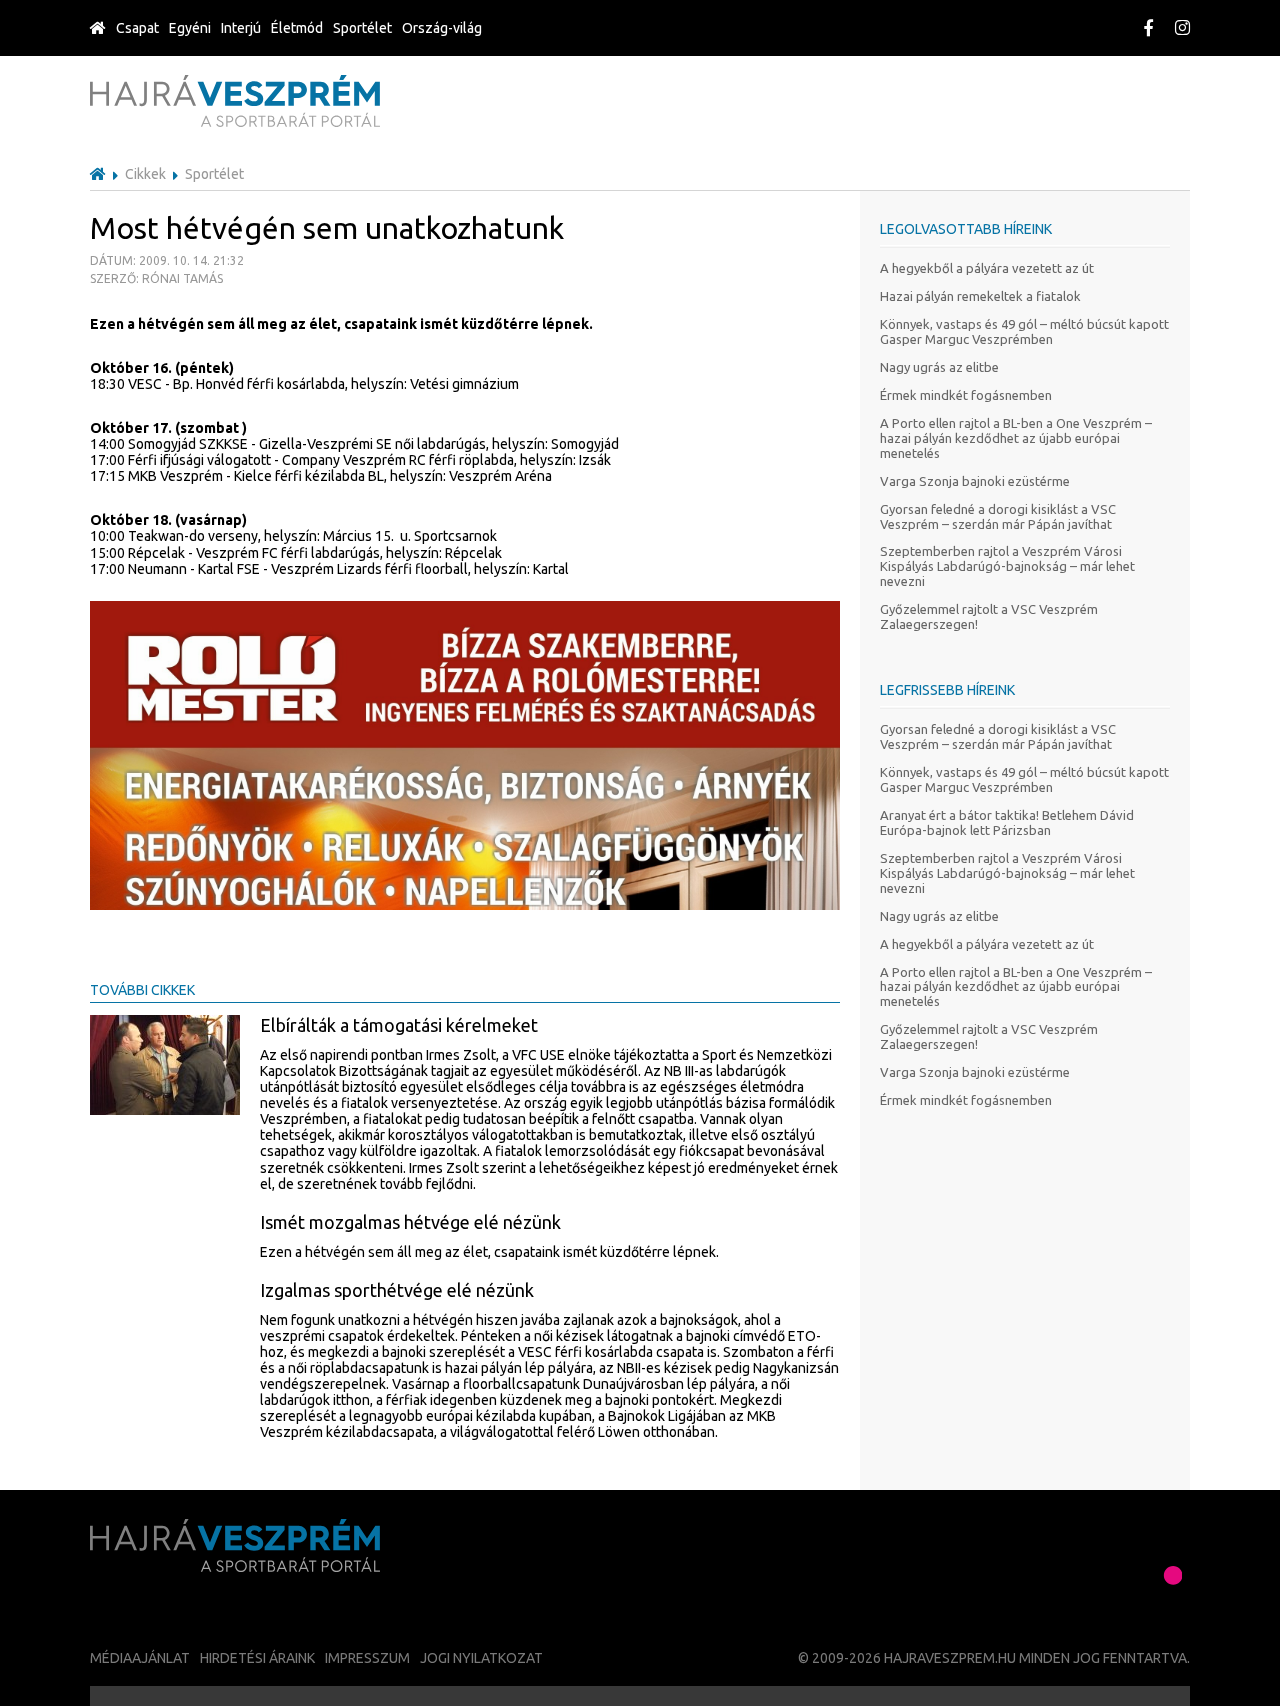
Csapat (137, 28)
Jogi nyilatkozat (481, 1658)
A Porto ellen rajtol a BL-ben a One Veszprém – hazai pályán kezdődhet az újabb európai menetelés (1016, 438)
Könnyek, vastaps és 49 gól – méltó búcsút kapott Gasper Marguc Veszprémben (1024, 331)
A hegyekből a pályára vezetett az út (987, 268)
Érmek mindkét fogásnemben (966, 395)
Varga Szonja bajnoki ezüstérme (975, 481)
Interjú (241, 28)
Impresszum (367, 1658)
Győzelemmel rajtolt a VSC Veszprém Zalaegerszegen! (989, 616)
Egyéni (190, 28)
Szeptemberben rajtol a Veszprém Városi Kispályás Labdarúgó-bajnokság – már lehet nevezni (1007, 566)
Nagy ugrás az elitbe (939, 367)
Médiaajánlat (140, 1658)
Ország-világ (442, 28)
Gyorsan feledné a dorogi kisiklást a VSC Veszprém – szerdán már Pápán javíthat (998, 516)
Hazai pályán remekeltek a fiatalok (980, 296)
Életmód (297, 28)
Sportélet (362, 28)
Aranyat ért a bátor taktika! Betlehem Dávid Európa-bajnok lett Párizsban (1007, 822)
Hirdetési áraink (257, 1658)
